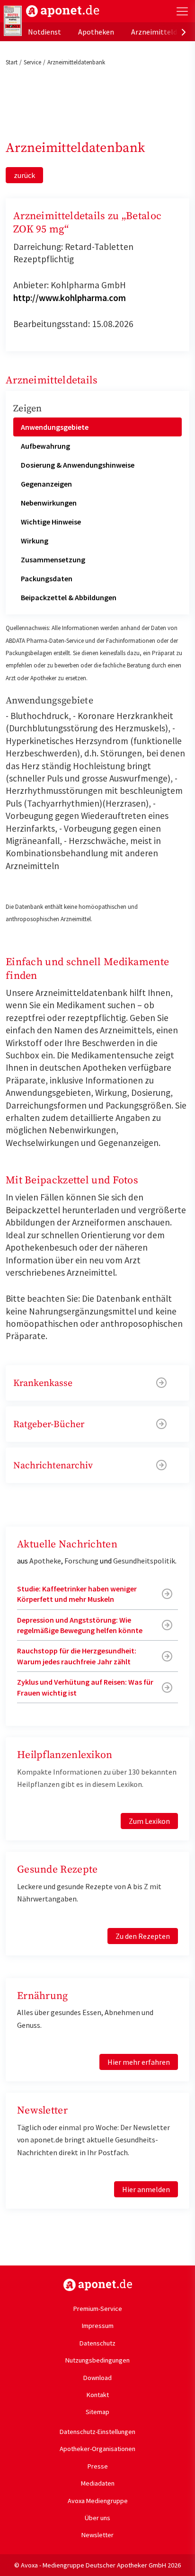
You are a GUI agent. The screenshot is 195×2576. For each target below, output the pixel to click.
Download (97, 2378)
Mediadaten (98, 2483)
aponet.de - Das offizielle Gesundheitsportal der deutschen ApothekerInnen (63, 11)
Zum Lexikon (149, 1821)
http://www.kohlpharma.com (70, 298)
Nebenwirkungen (49, 503)
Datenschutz (97, 2343)
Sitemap (97, 2412)
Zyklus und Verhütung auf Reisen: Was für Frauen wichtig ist (85, 1687)
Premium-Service (98, 2309)
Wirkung (35, 541)
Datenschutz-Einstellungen (97, 2432)
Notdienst (44, 32)
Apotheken (96, 32)
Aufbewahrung (45, 446)
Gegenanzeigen (46, 484)
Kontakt (98, 2395)
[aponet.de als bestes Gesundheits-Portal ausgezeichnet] (13, 21)
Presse (98, 2466)
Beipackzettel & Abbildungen (69, 597)
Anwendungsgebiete (55, 427)
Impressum (98, 2326)
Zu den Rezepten (143, 1936)
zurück (24, 175)
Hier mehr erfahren (139, 2062)
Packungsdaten (47, 578)
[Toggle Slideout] (182, 11)
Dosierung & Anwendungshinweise (78, 465)
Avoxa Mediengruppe (98, 2501)
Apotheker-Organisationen (97, 2449)
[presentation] (184, 32)
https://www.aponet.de (98, 2285)
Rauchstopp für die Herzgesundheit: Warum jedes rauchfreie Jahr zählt (77, 1656)
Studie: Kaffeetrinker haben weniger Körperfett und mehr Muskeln (77, 1594)
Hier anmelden (146, 2189)
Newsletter (97, 2535)
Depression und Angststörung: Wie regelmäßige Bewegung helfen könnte (80, 1625)
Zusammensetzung (53, 560)
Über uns (97, 2518)
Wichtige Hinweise (51, 522)
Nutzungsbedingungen (97, 2360)
